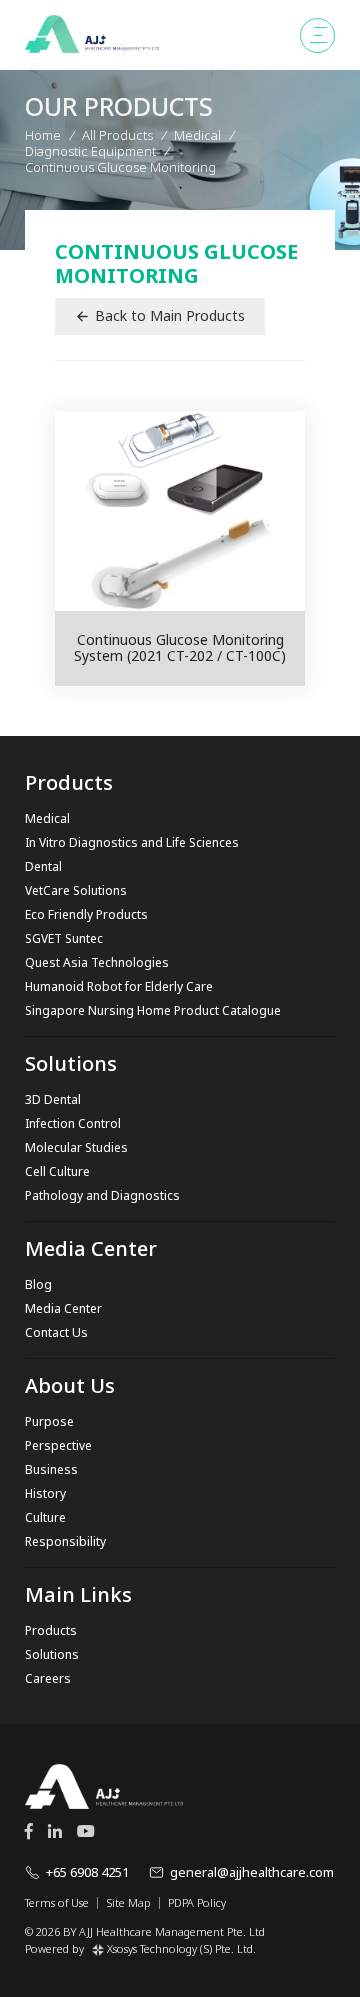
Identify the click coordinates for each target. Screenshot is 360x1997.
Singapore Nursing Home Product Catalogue (153, 1010)
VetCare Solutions (76, 890)
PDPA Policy (197, 1903)
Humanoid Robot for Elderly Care (119, 986)
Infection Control (73, 1123)
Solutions (52, 1654)
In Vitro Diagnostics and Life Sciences (132, 842)
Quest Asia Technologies (97, 962)
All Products (117, 135)
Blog (38, 1284)
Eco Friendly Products (86, 914)
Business (51, 1469)
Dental (43, 866)
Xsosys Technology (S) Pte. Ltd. (181, 1948)
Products (51, 1630)
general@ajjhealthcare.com (252, 1872)
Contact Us (56, 1332)
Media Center (63, 1308)
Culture (45, 1517)
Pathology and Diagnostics (102, 1195)
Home (43, 135)
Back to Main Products (170, 315)
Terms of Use (57, 1903)
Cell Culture (57, 1171)
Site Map (128, 1903)
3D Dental (53, 1099)
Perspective (58, 1445)
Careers (48, 1678)
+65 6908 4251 (87, 1872)
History (45, 1493)
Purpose (49, 1421)
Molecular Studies (76, 1147)
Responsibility (65, 1541)
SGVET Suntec (64, 938)
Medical (47, 818)
